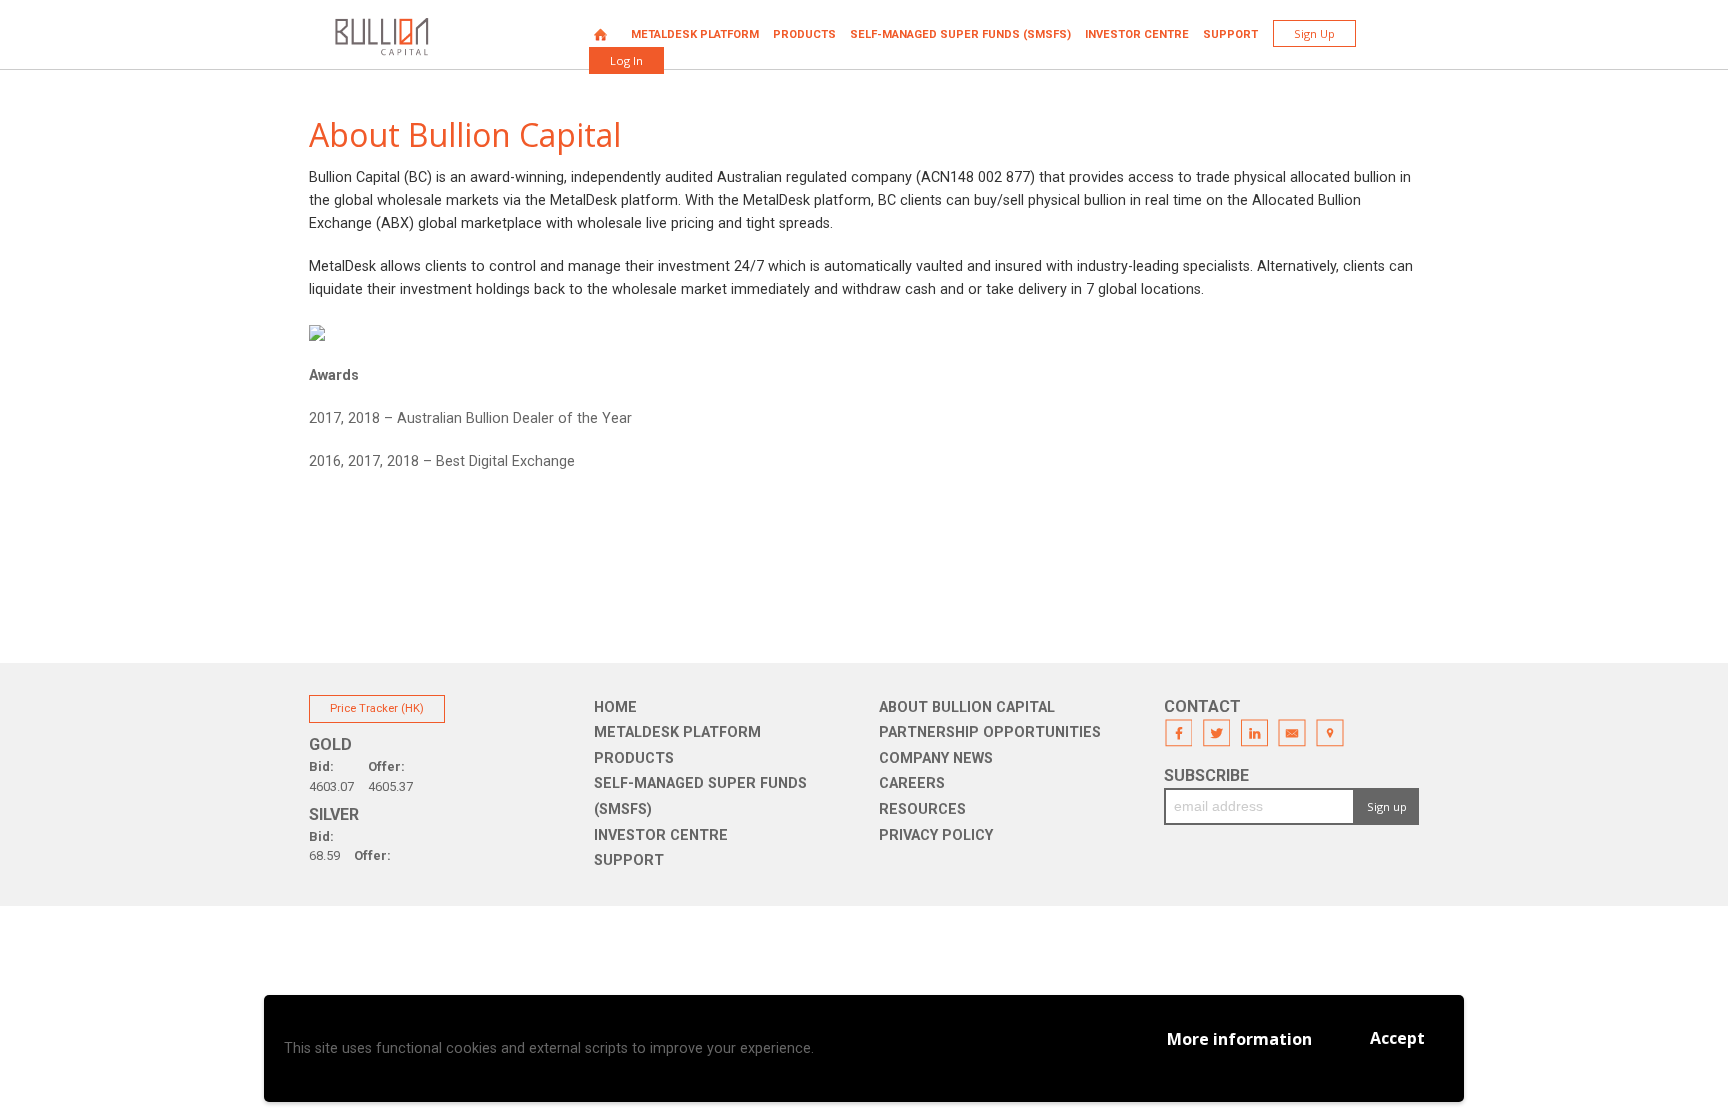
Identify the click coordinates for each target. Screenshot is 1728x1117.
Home (600, 34)
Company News (936, 758)
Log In (626, 60)
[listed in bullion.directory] (317, 332)
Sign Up (1314, 33)
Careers (912, 783)
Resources (922, 809)
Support (1230, 34)
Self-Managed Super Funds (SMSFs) (960, 34)
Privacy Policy (936, 835)
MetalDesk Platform (695, 34)
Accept (1397, 1038)
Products (804, 34)
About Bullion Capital (967, 707)
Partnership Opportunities (990, 732)
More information (1239, 1039)
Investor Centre (1137, 34)
